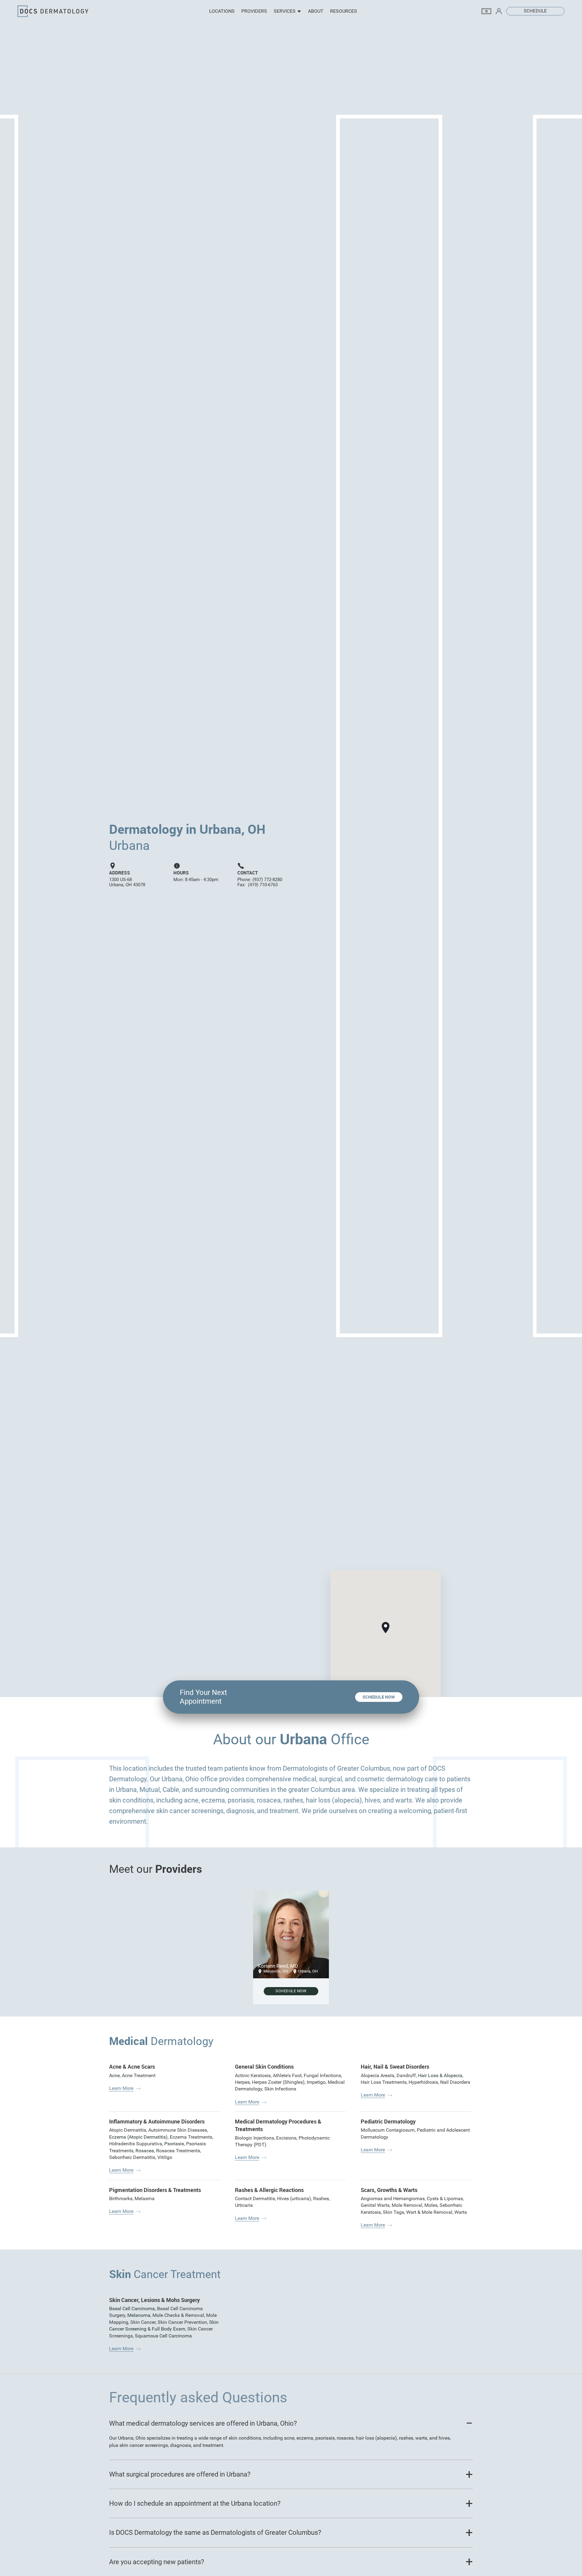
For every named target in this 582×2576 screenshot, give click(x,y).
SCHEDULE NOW (379, 1697)
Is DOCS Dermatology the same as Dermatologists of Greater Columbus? (215, 2533)
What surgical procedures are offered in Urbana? (180, 2474)
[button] (386, 1628)
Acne (114, 2075)
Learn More (121, 2088)
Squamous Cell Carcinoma (163, 2336)
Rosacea (145, 2151)
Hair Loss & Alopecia (440, 2075)
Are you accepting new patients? (157, 2562)
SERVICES (285, 11)
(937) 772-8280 (267, 880)
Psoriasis (174, 2144)
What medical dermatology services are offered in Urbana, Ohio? (203, 2423)
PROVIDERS (254, 11)
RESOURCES (344, 11)
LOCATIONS (222, 11)
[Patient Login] (501, 11)
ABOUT (316, 11)
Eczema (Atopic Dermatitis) (138, 2137)
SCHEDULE (535, 11)
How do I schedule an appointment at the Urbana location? (195, 2503)
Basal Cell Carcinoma (132, 2309)
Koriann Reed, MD (278, 1966)
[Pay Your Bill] (489, 11)
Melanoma (139, 2315)
